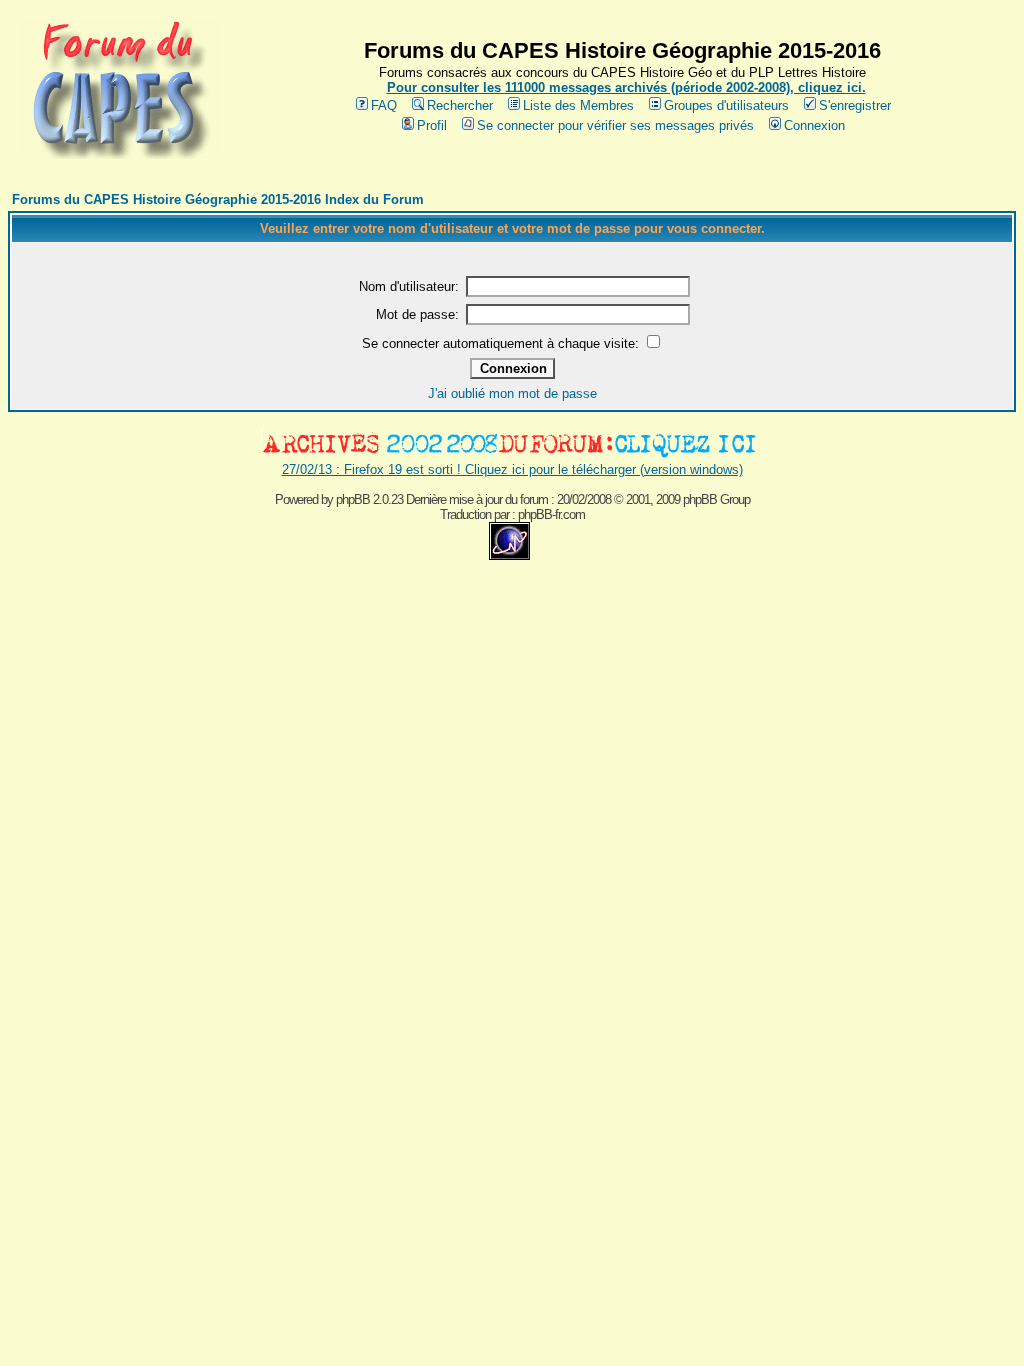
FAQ (384, 105)
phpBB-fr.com (551, 514)
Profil (432, 125)
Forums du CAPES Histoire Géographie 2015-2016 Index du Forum (218, 199)
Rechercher (460, 105)
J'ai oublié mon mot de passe (512, 393)
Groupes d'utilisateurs (726, 105)
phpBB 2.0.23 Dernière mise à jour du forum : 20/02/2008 (473, 499)
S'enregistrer (855, 105)
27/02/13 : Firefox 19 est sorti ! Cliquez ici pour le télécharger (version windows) (512, 469)
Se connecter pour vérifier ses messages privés (615, 125)
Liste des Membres (578, 105)
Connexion (814, 125)
